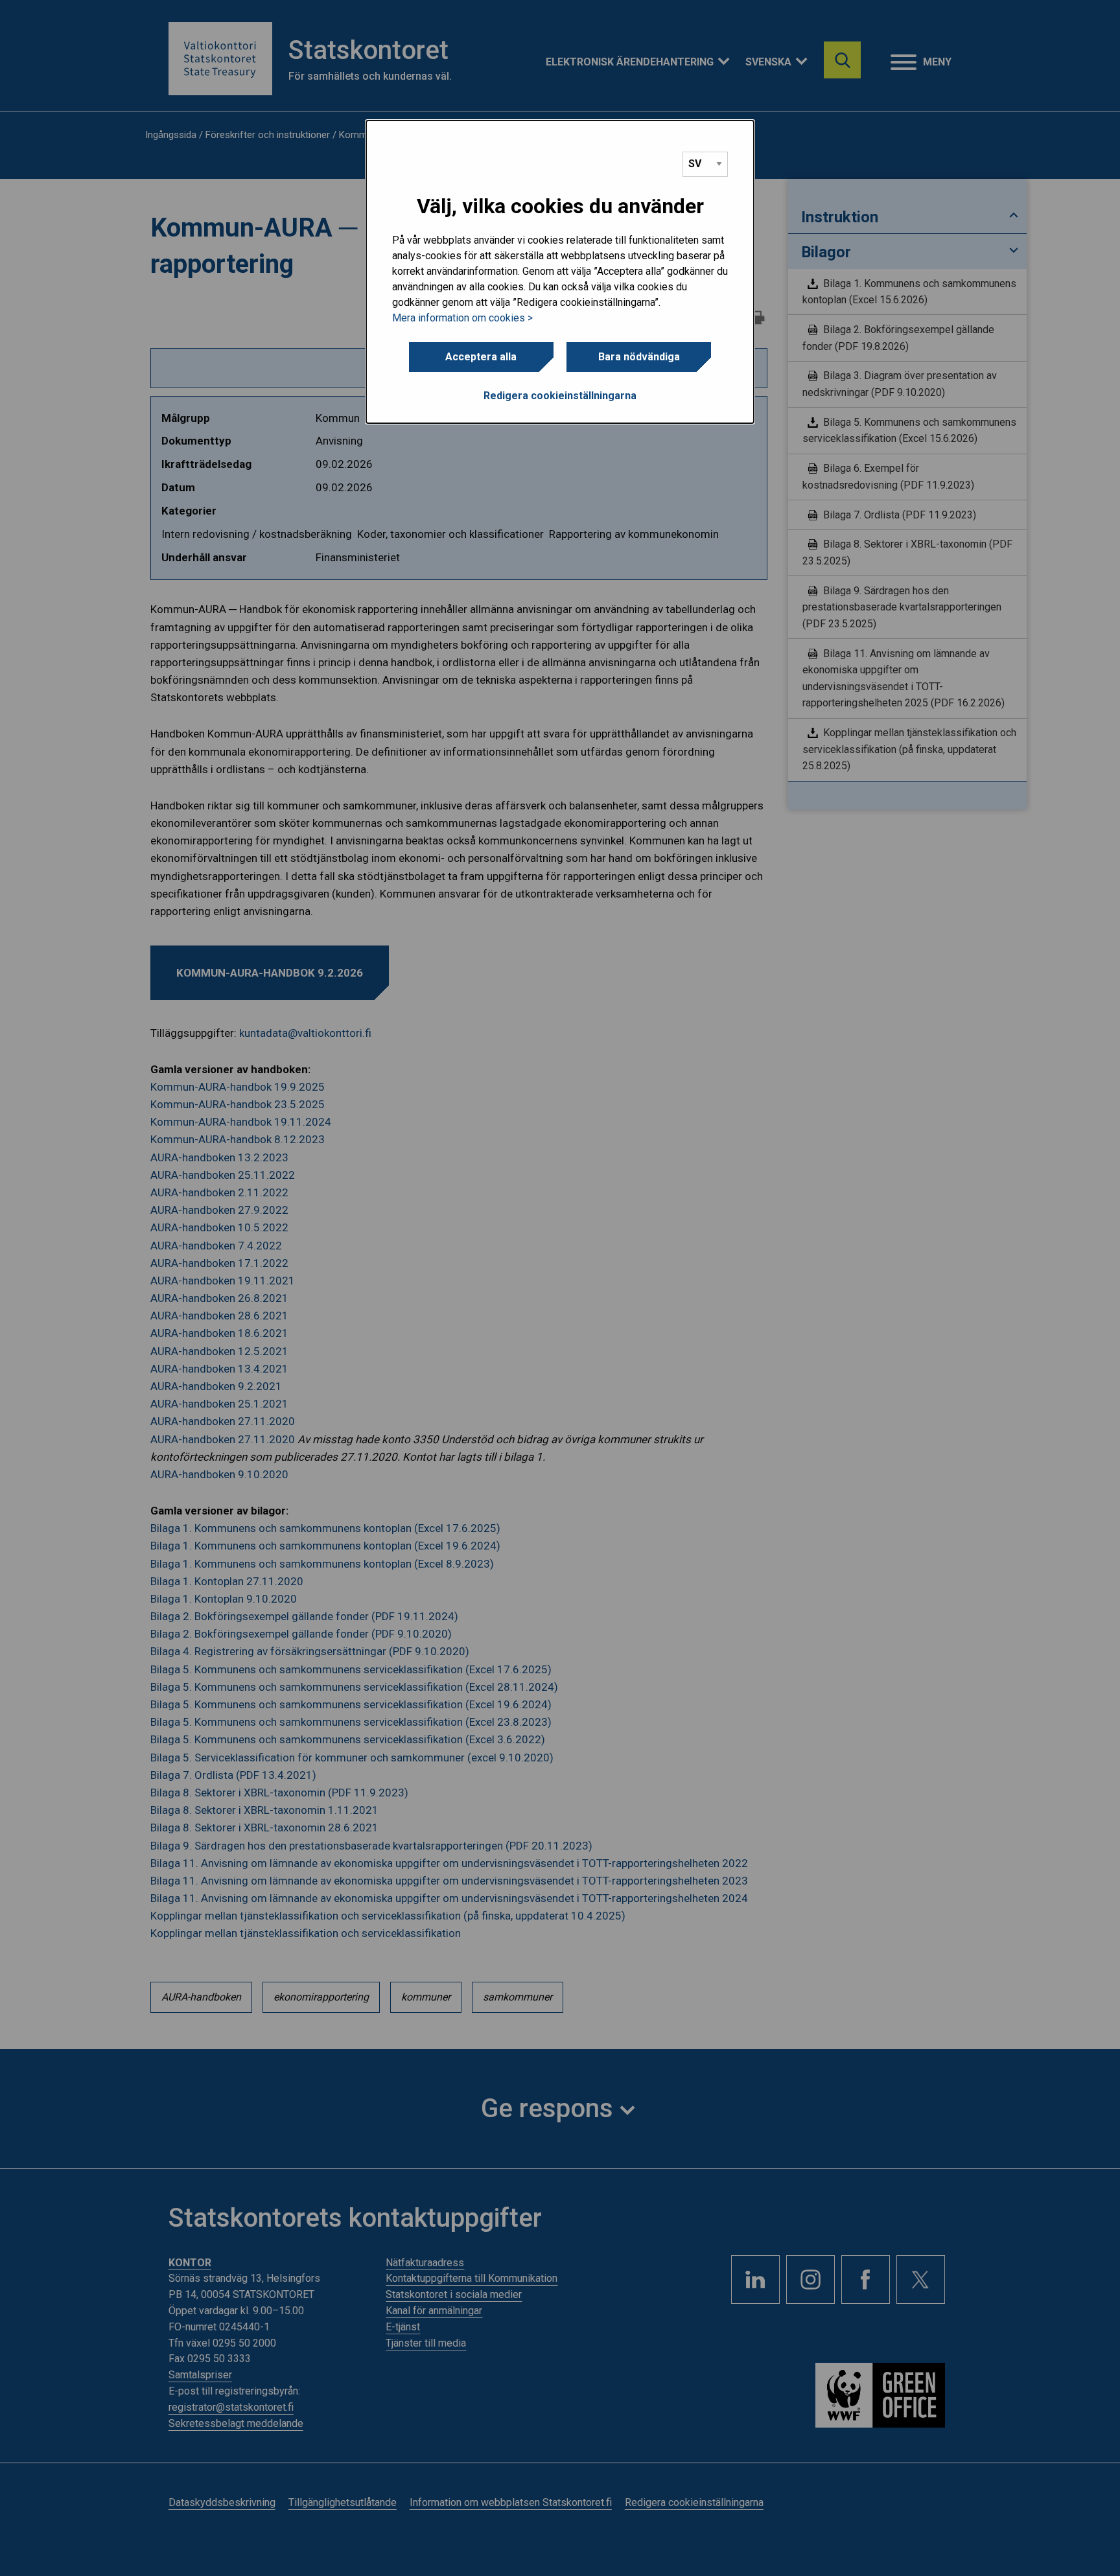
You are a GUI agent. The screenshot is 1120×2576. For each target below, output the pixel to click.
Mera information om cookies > (462, 318)
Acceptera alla (481, 357)
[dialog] (560, 272)
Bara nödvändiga (639, 357)
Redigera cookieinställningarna (560, 396)
